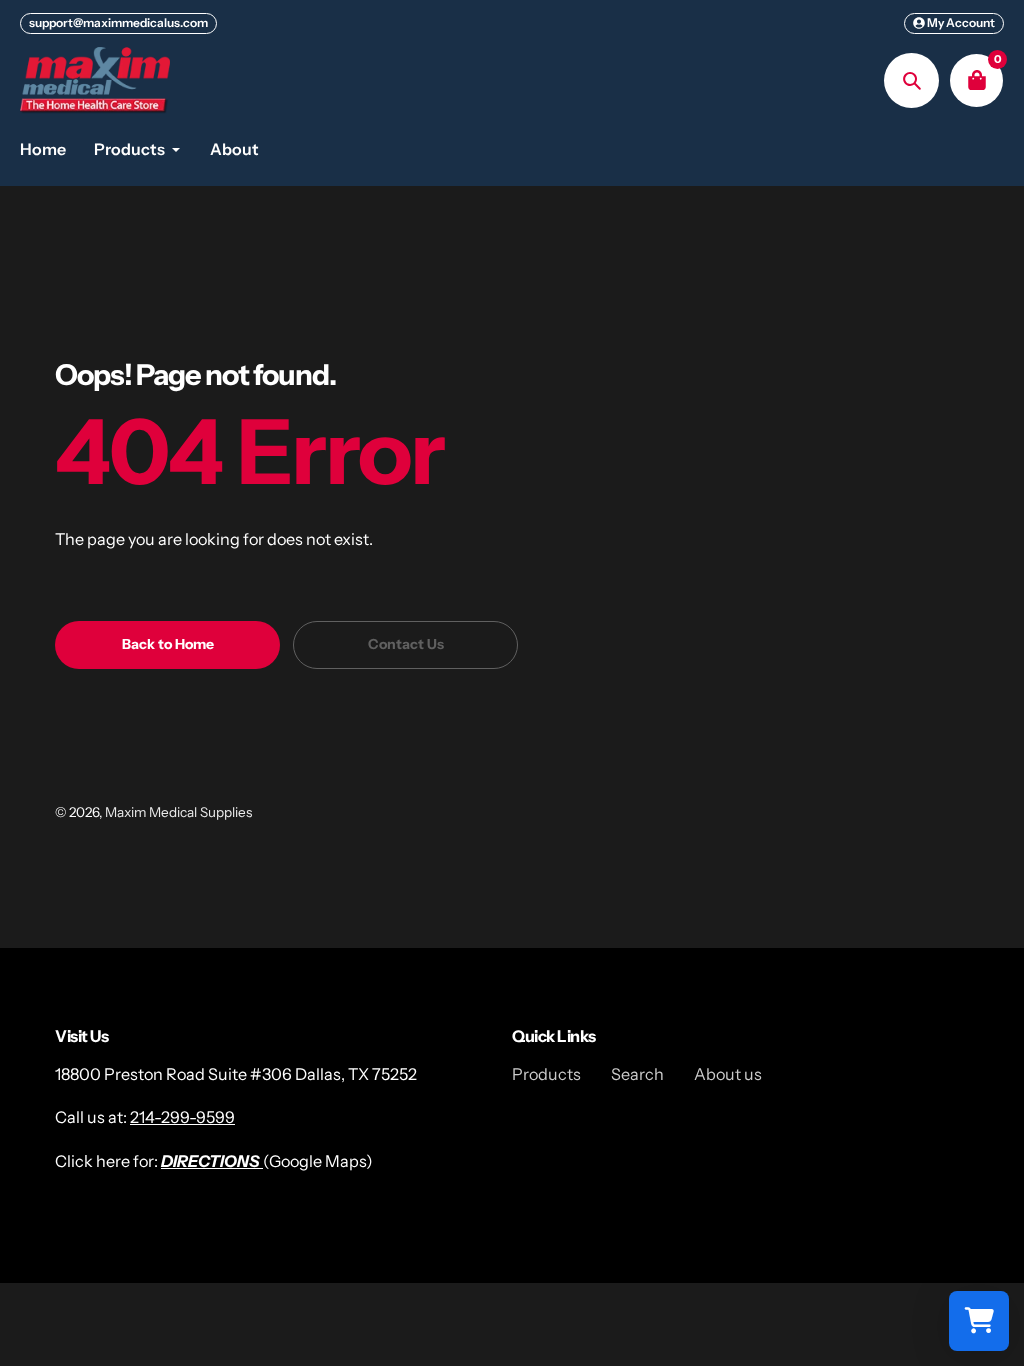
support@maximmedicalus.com (118, 22)
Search (637, 1074)
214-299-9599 (182, 1117)
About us (728, 1074)
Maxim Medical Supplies (178, 812)
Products (546, 1074)
